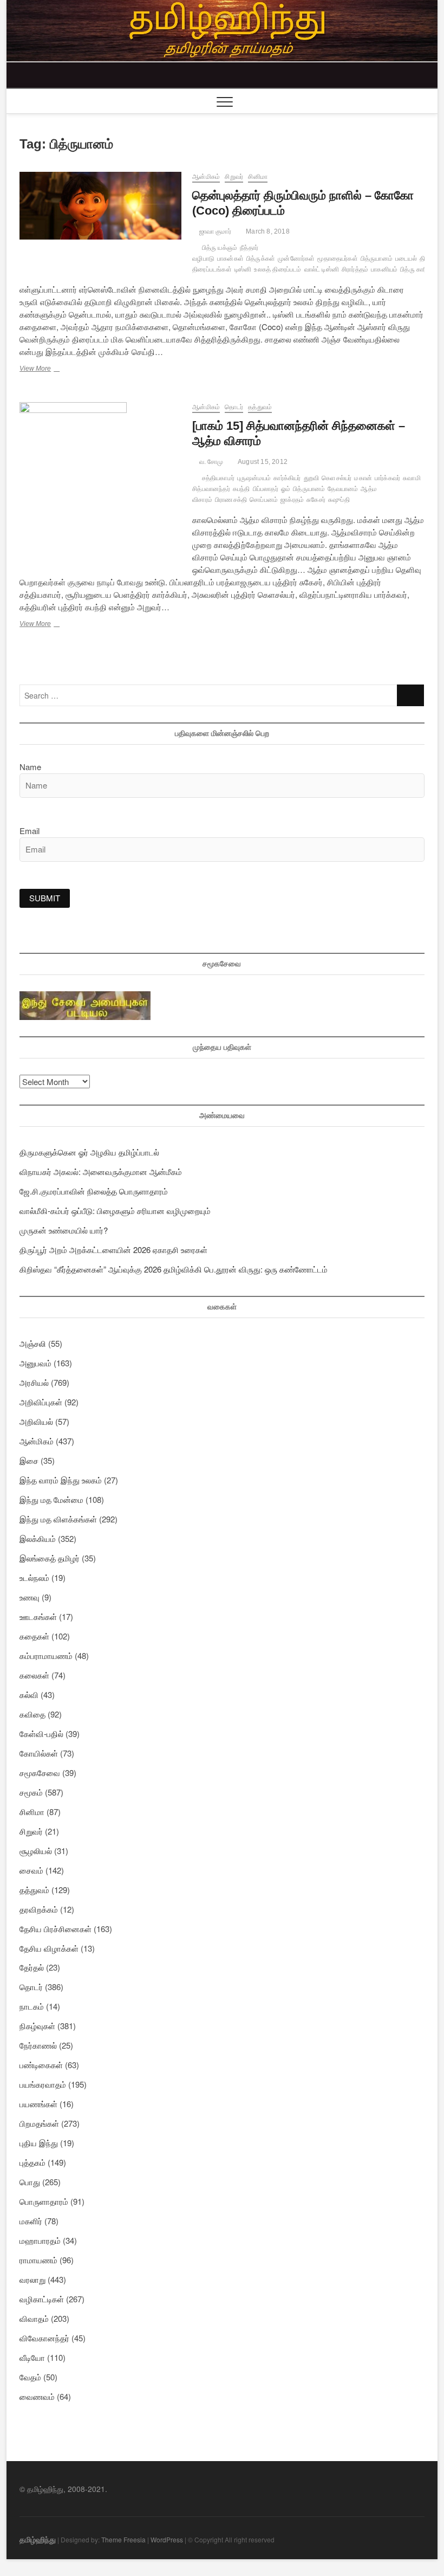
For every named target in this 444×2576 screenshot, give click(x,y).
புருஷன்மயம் (254, 478)
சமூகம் (31, 1792)
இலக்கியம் (38, 1538)
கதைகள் (34, 1636)
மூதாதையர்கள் (337, 259)
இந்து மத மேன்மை (51, 1499)
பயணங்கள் (38, 2104)
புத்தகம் (32, 2162)
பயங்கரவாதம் (43, 2084)
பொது (30, 2182)
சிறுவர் (234, 177)
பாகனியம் (384, 269)
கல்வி (29, 1694)
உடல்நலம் (34, 1577)
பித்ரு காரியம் (418, 269)
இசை (29, 1460)
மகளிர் (31, 2221)
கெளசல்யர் (337, 478)
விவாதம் (34, 2318)
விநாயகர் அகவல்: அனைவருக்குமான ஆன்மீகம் (101, 1171)
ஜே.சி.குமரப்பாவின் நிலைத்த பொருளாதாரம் (94, 1191)
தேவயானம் (343, 489)
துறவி (312, 478)
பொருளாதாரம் (44, 2201)
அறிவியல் (36, 1421)
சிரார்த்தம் (355, 269)
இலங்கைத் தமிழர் (50, 1558)
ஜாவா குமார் (214, 231)
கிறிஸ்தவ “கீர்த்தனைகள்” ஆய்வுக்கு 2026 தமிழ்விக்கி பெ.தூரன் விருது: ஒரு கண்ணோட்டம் (174, 1269)
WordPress (167, 2539)
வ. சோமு (210, 462)
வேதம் (30, 2377)
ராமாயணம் (38, 2260)
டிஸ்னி (243, 269)
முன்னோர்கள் (296, 259)
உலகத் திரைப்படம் (277, 269)
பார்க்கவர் (387, 478)
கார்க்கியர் (287, 478)
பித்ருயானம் (377, 259)
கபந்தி (241, 489)
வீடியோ (32, 2357)
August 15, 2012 (262, 462)
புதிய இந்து (39, 2143)
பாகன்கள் (230, 259)
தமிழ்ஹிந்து (38, 2539)
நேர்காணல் (38, 2045)
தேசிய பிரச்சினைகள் (56, 1929)
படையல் (406, 259)
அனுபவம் (35, 1363)
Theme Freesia (123, 2539)
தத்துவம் (260, 407)
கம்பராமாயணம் (46, 1655)
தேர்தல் (32, 1967)
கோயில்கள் (39, 1753)
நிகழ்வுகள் (37, 2026)
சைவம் (31, 1870)
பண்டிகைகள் (41, 2065)
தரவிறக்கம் (39, 1909)
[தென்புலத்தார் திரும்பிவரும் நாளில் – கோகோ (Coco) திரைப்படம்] (100, 206)
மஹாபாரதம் (40, 2240)
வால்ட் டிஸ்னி (322, 269)
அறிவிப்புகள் (41, 1402)
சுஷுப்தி (339, 500)
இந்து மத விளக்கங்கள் (58, 1519)
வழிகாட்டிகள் (42, 2299)
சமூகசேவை (40, 1773)
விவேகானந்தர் (44, 2338)
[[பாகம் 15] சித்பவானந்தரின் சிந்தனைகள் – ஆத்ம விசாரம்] (100, 483)
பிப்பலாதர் (266, 489)
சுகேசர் (316, 500)
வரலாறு (32, 2279)
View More (53, 370)
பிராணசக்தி (231, 500)
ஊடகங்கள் (38, 1616)
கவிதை (32, 1714)
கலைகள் (34, 1675)
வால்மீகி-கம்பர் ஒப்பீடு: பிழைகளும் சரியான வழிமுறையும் (115, 1210)
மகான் (363, 478)
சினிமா (258, 177)
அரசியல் (34, 1382)
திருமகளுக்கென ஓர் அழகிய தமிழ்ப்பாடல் (89, 1152)
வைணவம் (37, 2396)
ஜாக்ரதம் (292, 500)
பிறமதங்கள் (39, 2123)
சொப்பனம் (264, 500)
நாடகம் (32, 2006)
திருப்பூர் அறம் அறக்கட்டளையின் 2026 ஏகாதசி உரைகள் (113, 1250)
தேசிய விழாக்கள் (49, 1948)
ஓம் (286, 489)
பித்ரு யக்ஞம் (220, 248)
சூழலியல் (36, 1851)
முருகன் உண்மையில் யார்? (64, 1230)
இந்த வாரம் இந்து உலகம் (61, 1480)
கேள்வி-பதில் (41, 1734)
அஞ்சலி (33, 1343)
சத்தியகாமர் (218, 478)
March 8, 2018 (267, 231)
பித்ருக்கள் (261, 259)
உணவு (30, 1597)
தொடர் (234, 407)
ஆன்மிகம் (206, 177)
